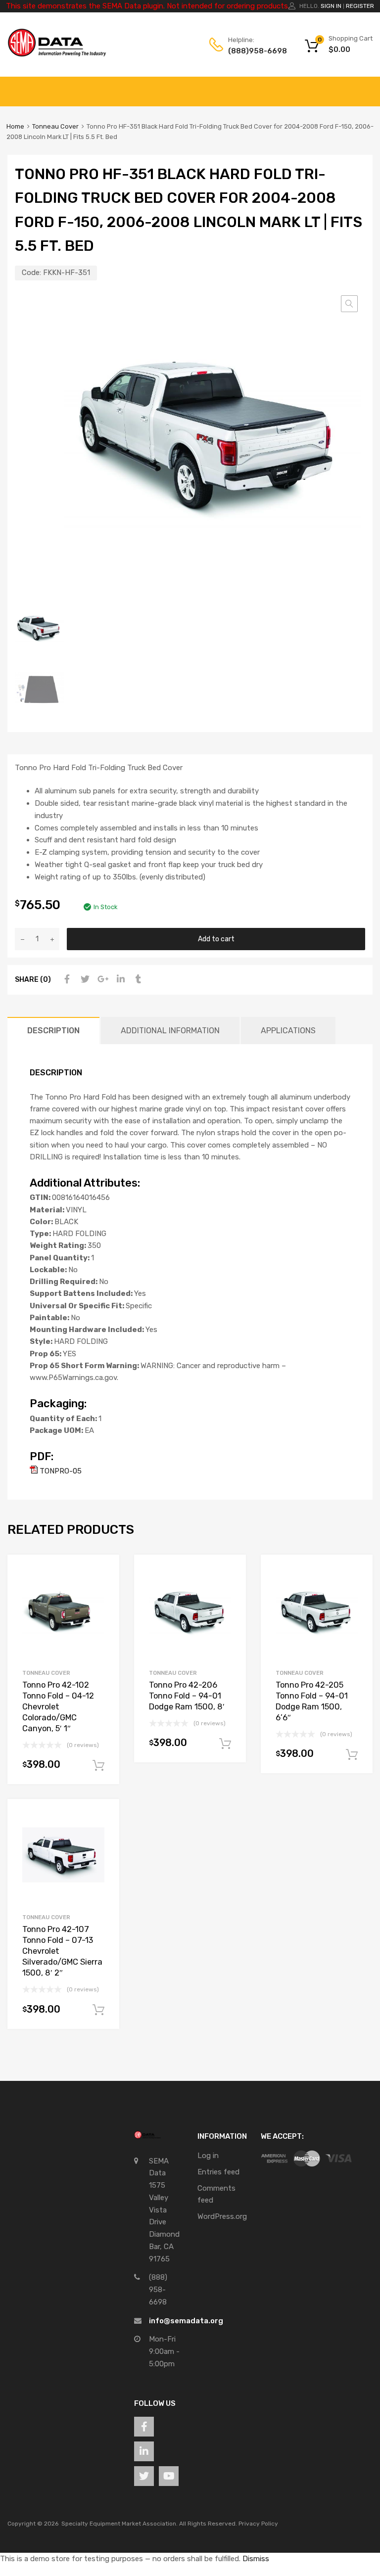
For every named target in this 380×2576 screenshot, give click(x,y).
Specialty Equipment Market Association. (119, 2524)
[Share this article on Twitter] (84, 979)
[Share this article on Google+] (101, 979)
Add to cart (216, 939)
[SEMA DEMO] (57, 54)
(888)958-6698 (252, 51)
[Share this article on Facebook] (66, 979)
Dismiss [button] (256, 2559)
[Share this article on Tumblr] (137, 979)
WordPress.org (222, 2216)
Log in (208, 2156)
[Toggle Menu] (367, 87)
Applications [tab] (288, 1031)
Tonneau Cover (55, 126)
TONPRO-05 (60, 1471)
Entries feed (218, 2172)
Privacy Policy (258, 2524)
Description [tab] (53, 1031)
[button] (349, 304)
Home (15, 126)
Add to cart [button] (98, 1766)
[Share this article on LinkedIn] (119, 979)
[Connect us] (144, 2427)
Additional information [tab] (170, 1031)
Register (360, 6)
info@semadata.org (186, 2321)
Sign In (331, 6)
